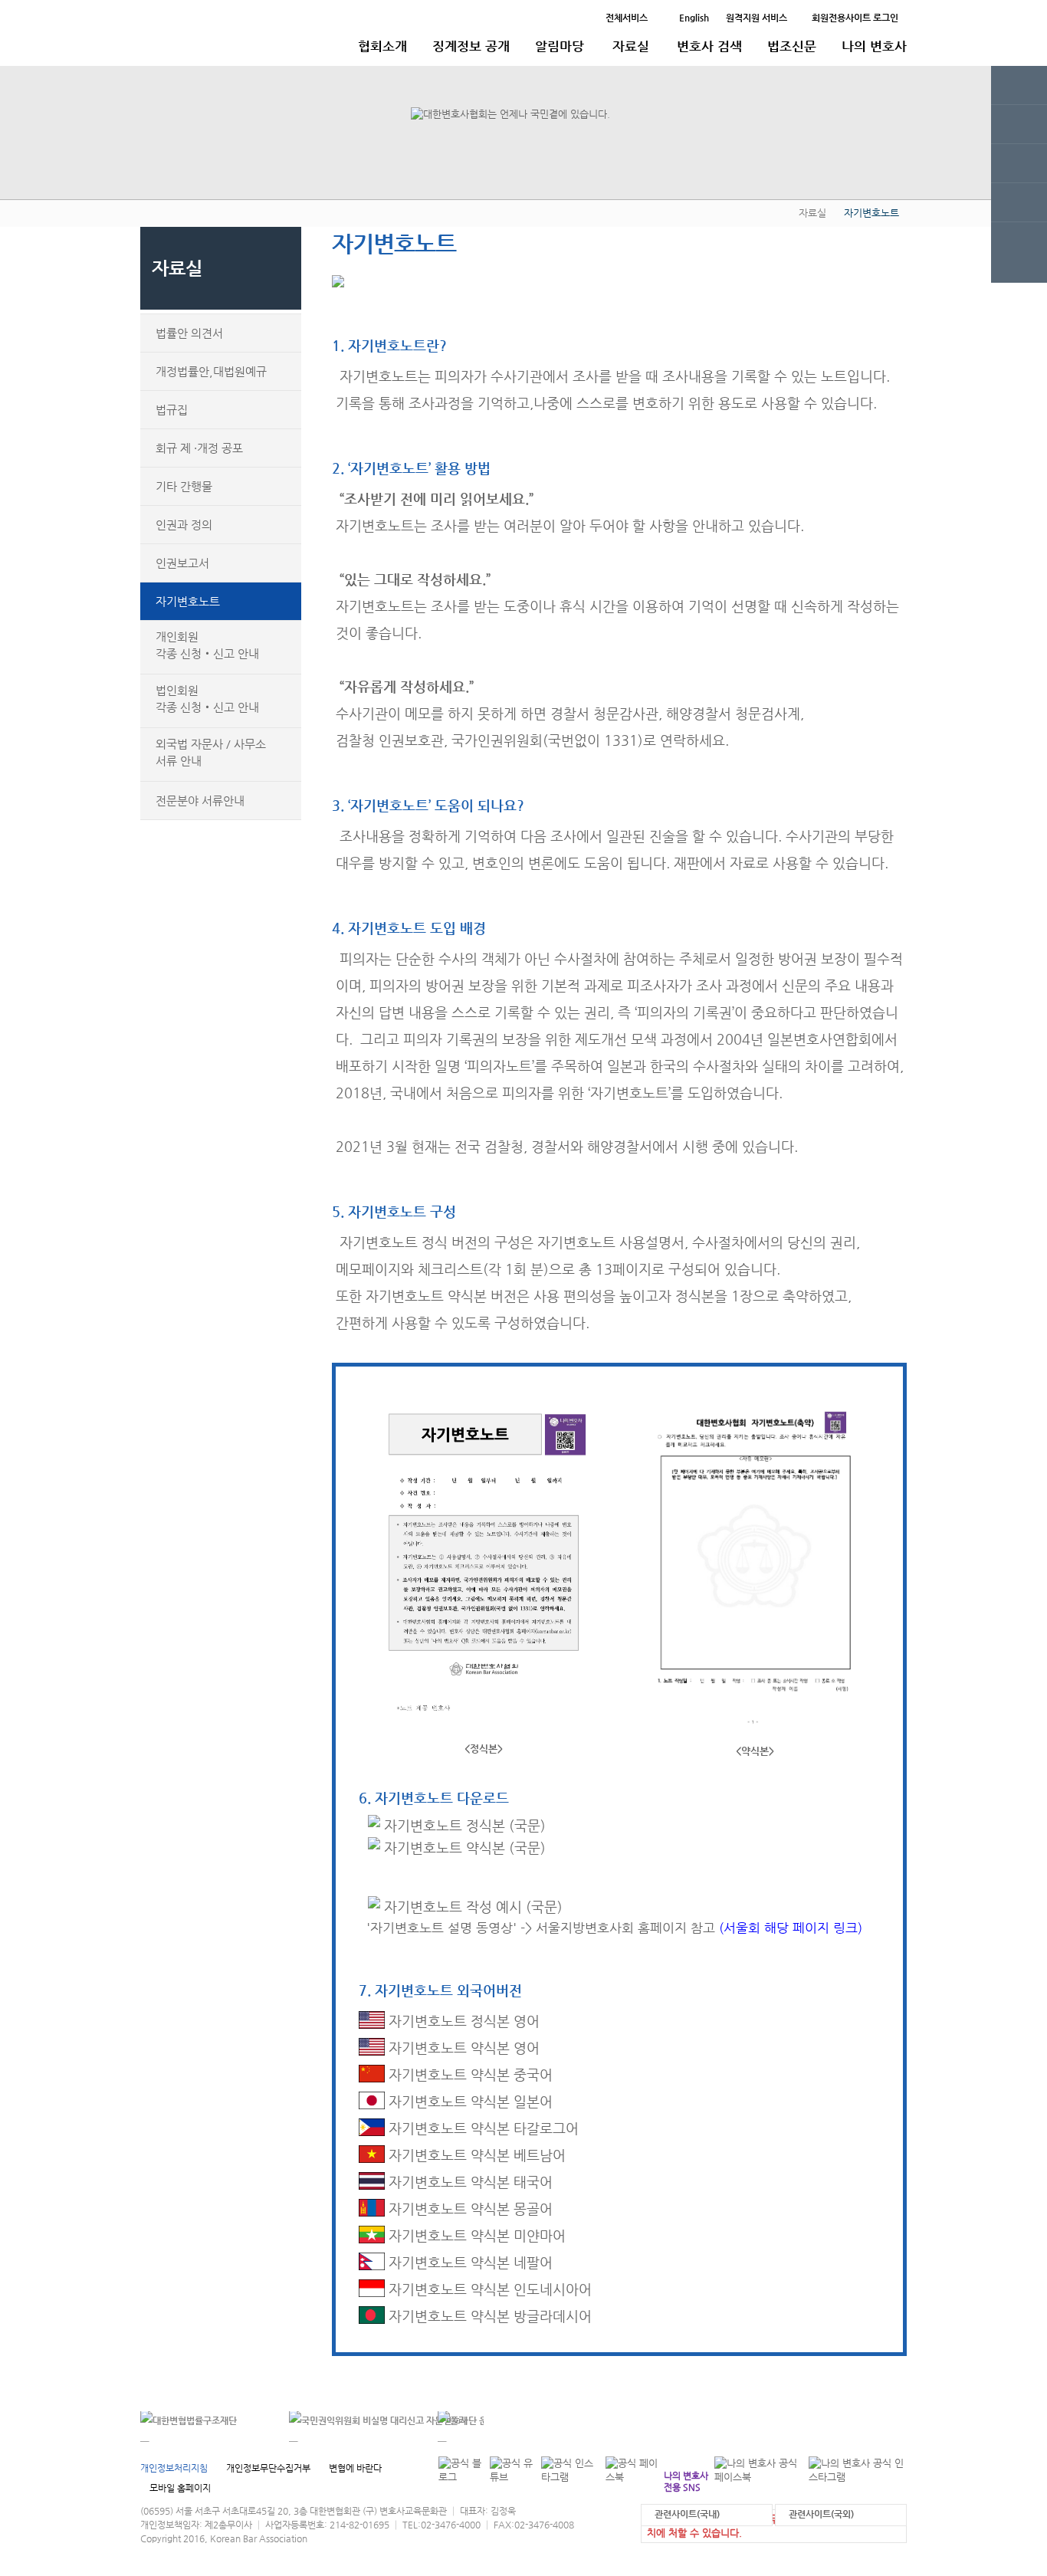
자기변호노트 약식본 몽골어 (469, 2208)
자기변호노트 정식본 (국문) (463, 1825)
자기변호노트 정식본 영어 (462, 2021)
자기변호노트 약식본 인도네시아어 (488, 2289)
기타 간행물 (184, 486)
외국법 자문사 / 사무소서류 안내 (211, 752)
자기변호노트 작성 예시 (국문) (471, 1907)
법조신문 (792, 46)
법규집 (172, 410)
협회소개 (382, 46)
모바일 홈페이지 (180, 2488)
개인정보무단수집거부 (268, 2468)
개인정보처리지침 (174, 2468)
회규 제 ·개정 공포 (199, 448)
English (694, 18)
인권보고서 (182, 563)
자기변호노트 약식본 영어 (462, 2048)
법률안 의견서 (189, 333)
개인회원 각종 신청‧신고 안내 (207, 645)
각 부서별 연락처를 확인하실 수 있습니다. (802, 2422)
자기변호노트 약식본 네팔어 (469, 2262)
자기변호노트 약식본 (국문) (463, 1848)
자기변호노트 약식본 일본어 (469, 2101)
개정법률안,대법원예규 (211, 371)
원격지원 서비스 (757, 18)
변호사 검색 (709, 46)
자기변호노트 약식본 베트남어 (475, 2155)
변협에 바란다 (355, 2468)
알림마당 (560, 46)
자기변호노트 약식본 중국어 (469, 2074)
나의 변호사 (874, 46)
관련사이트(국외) (821, 2514)
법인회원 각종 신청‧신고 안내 (207, 699)
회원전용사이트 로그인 (855, 18)
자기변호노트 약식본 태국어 (469, 2182)
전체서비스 (627, 18)
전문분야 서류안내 (200, 801)
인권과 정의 (184, 525)
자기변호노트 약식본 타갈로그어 (482, 2128)
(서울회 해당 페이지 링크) (791, 1928)
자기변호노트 (188, 601)
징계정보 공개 (471, 46)
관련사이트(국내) (687, 2514)
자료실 (631, 46)
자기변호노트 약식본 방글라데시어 (488, 2316)
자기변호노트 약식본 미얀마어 (475, 2235)
